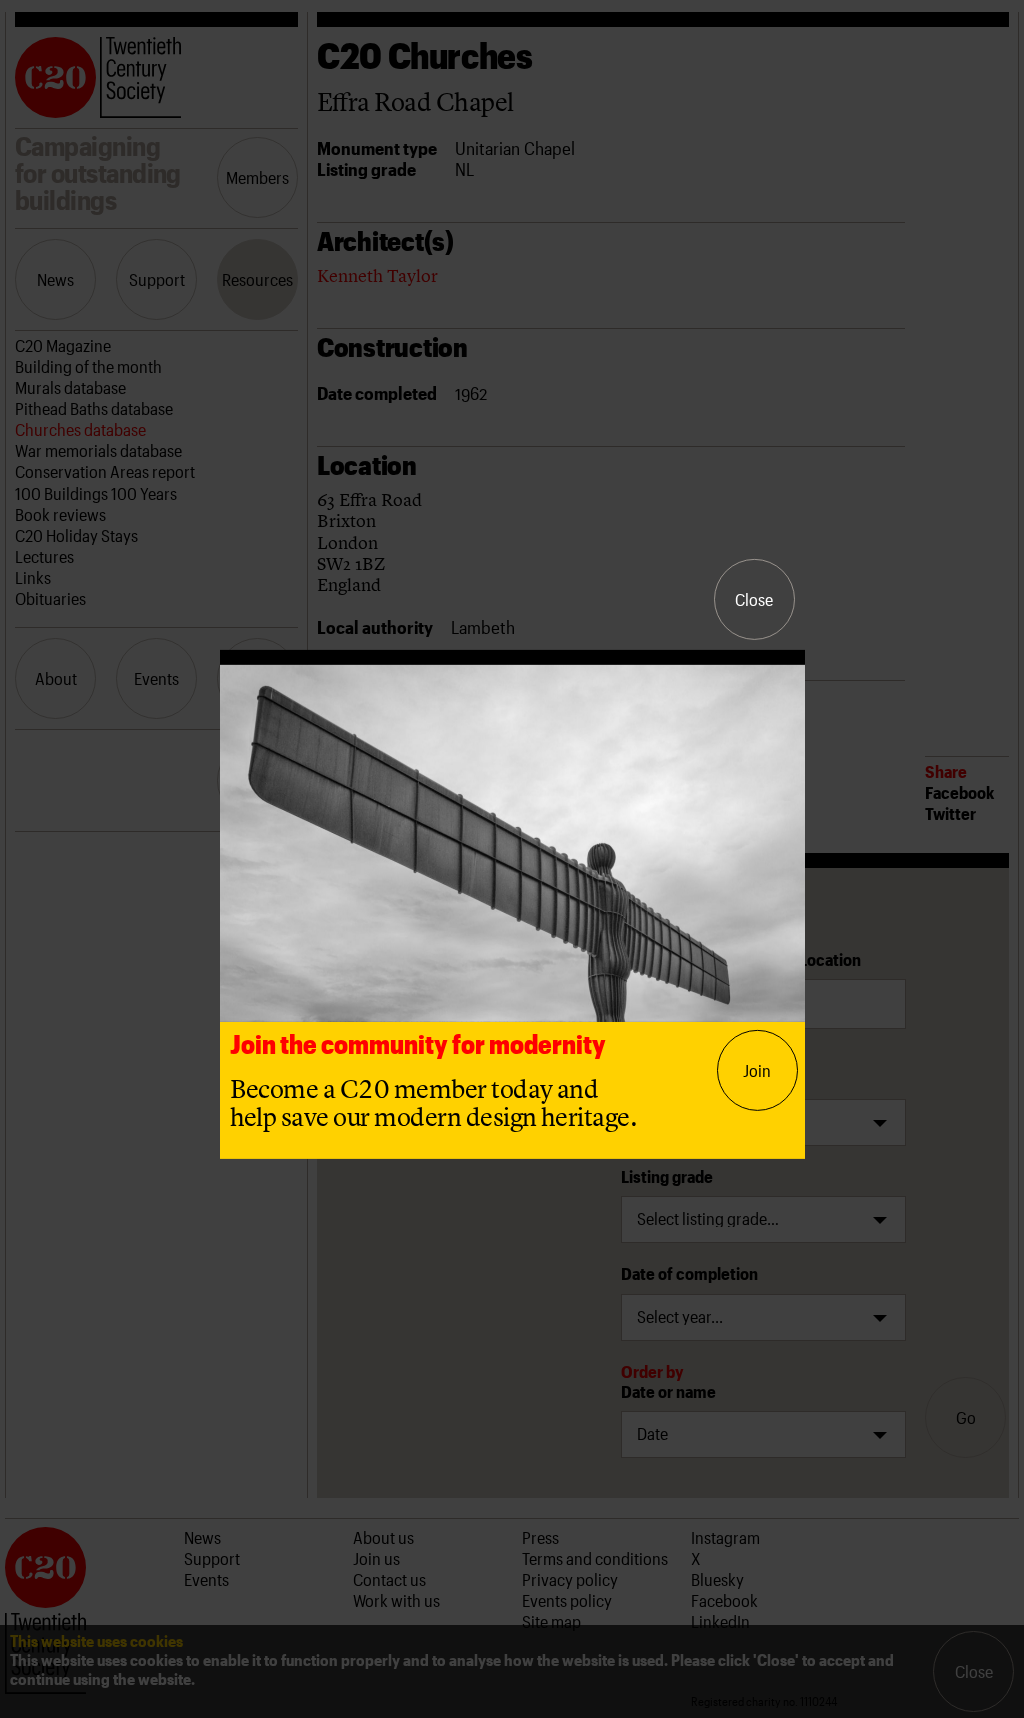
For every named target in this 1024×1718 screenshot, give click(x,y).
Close (754, 599)
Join (757, 1070)
